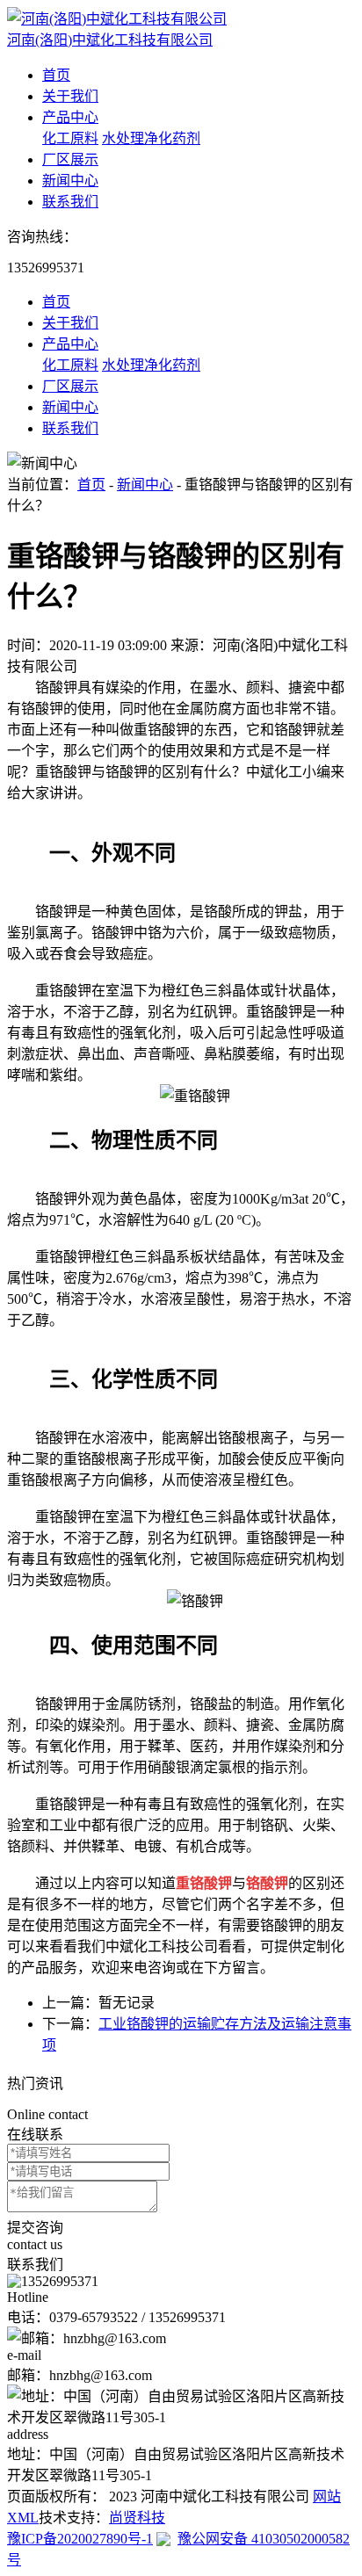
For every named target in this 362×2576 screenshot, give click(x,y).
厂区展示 (70, 159)
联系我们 (70, 202)
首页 (56, 75)
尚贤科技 (137, 2518)
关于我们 (70, 96)
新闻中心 (70, 181)
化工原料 (70, 138)
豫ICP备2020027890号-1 (80, 2539)
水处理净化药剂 (151, 138)
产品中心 (70, 117)
